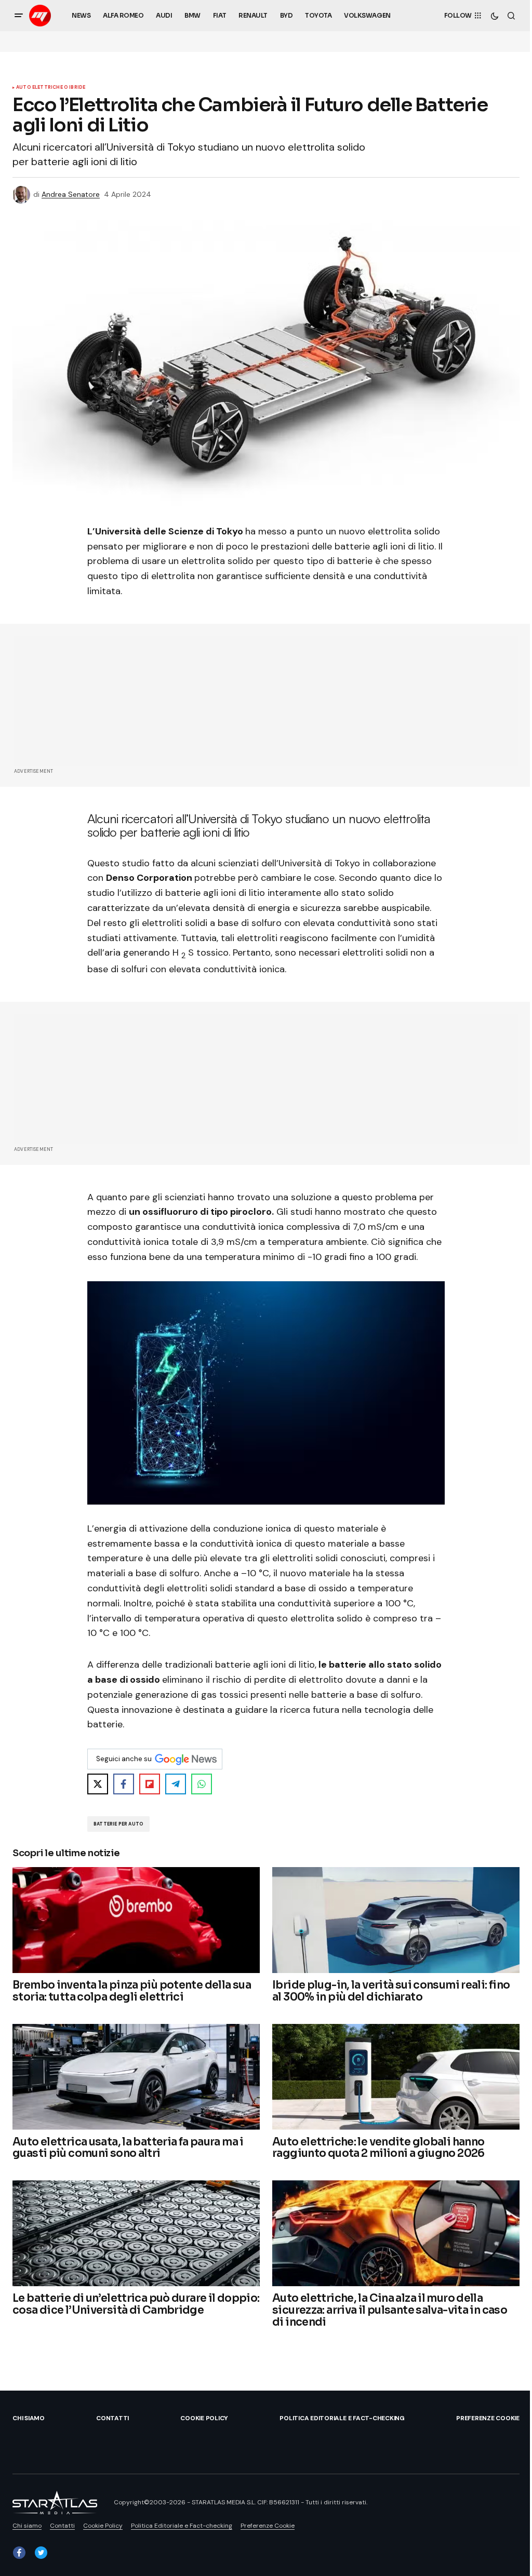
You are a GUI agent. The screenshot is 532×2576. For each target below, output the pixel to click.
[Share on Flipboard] (150, 1784)
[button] (19, 16)
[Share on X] (98, 1784)
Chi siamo (29, 2418)
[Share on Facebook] (124, 1784)
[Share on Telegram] (176, 1784)
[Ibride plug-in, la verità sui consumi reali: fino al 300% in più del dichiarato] (396, 1920)
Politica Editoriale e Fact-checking (342, 2418)
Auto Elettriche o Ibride (51, 88)
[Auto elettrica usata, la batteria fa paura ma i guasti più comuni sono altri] (136, 2077)
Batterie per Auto (118, 1824)
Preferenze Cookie (488, 2418)
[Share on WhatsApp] (202, 1784)
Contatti (112, 2418)
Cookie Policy (204, 2418)
